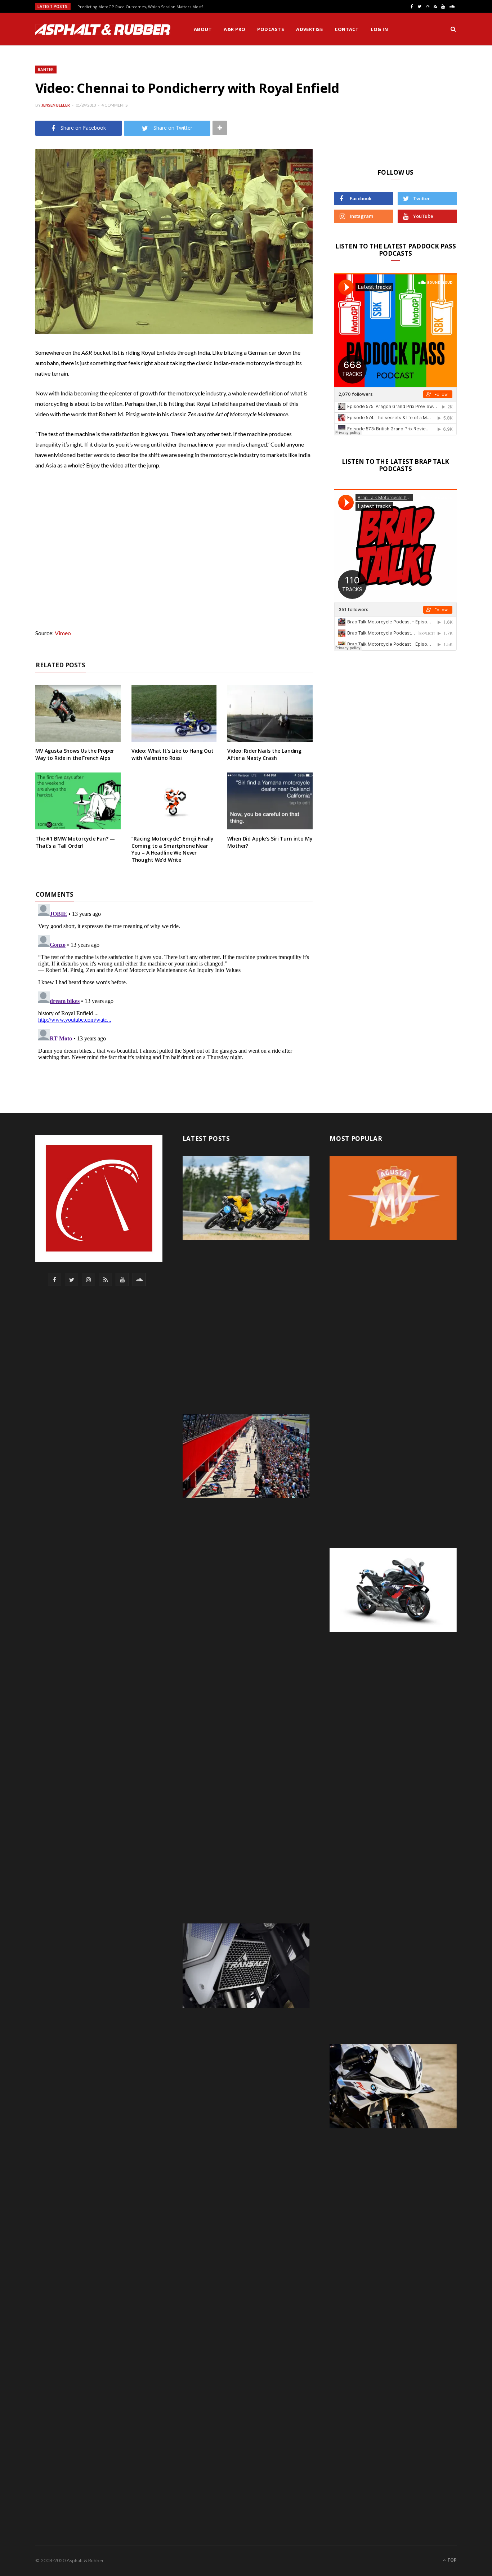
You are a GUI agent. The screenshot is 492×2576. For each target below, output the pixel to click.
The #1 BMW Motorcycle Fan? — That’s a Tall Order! (75, 842)
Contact (347, 29)
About (203, 29)
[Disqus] (174, 991)
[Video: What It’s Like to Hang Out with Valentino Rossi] (174, 713)
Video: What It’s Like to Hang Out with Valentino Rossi (173, 754)
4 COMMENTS (115, 105)
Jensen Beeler (56, 105)
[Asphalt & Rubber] (103, 30)
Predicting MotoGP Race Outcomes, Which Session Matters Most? (140, 7)
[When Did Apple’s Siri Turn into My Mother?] (270, 801)
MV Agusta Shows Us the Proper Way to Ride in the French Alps (75, 754)
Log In (379, 29)
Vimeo (63, 633)
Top (451, 2560)
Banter (46, 69)
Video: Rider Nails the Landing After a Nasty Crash (264, 754)
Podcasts (271, 29)
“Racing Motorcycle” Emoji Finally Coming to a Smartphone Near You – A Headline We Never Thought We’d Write (173, 849)
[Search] (453, 29)
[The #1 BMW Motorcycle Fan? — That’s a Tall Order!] (78, 801)
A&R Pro (234, 29)
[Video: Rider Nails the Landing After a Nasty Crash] (270, 713)
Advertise (309, 29)
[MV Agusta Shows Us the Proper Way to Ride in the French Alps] (78, 713)
